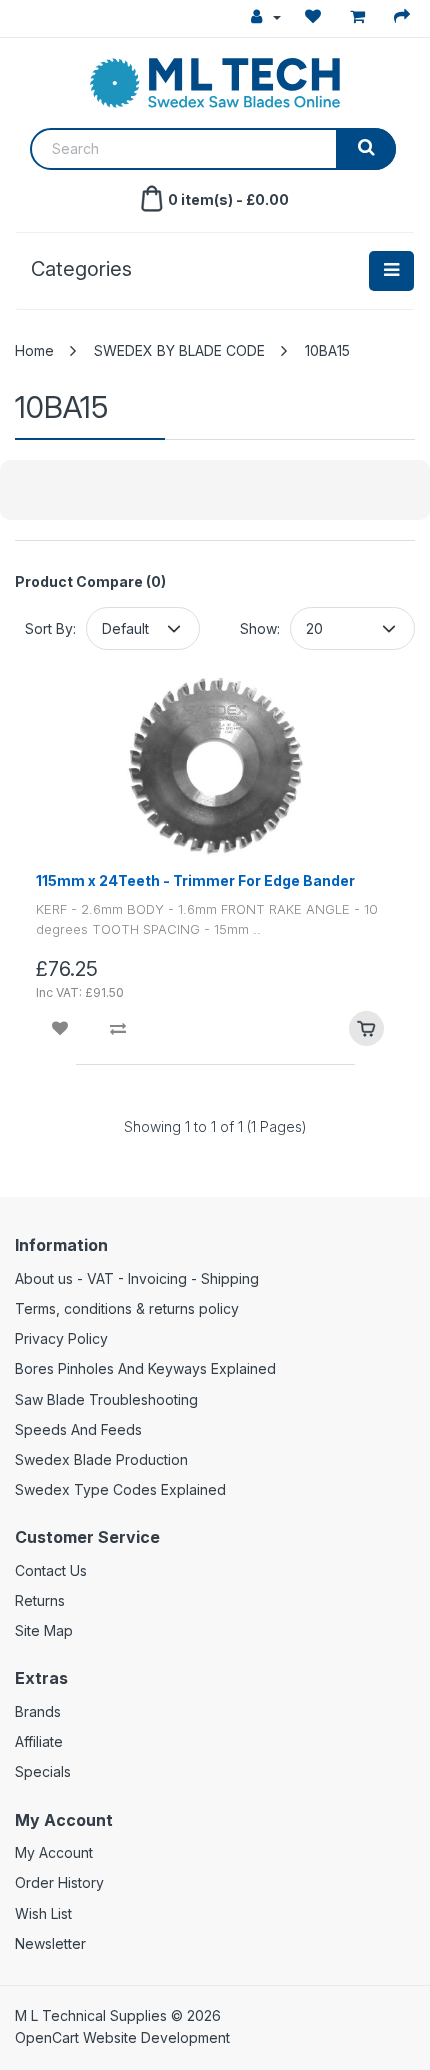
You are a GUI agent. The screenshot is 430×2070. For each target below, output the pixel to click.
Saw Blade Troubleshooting (106, 1399)
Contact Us (51, 1570)
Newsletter (50, 1943)
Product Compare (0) (90, 581)
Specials (43, 1771)
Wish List (43, 1913)
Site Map (44, 1630)
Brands (38, 1711)
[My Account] (266, 17)
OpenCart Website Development (122, 2037)
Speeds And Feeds (78, 1429)
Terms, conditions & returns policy (127, 1308)
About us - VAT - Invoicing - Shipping (137, 1278)
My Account (54, 1852)
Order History (59, 1882)
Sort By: (50, 628)
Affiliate (39, 1741)
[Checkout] (404, 17)
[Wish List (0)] (315, 17)
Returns (40, 1600)
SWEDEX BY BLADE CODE (179, 350)
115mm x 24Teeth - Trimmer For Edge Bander (195, 880)
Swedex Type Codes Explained (120, 1489)
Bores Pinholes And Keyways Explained (145, 1368)
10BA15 (327, 350)
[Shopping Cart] (360, 17)
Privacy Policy (61, 1338)
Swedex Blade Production (101, 1459)
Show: (260, 628)
